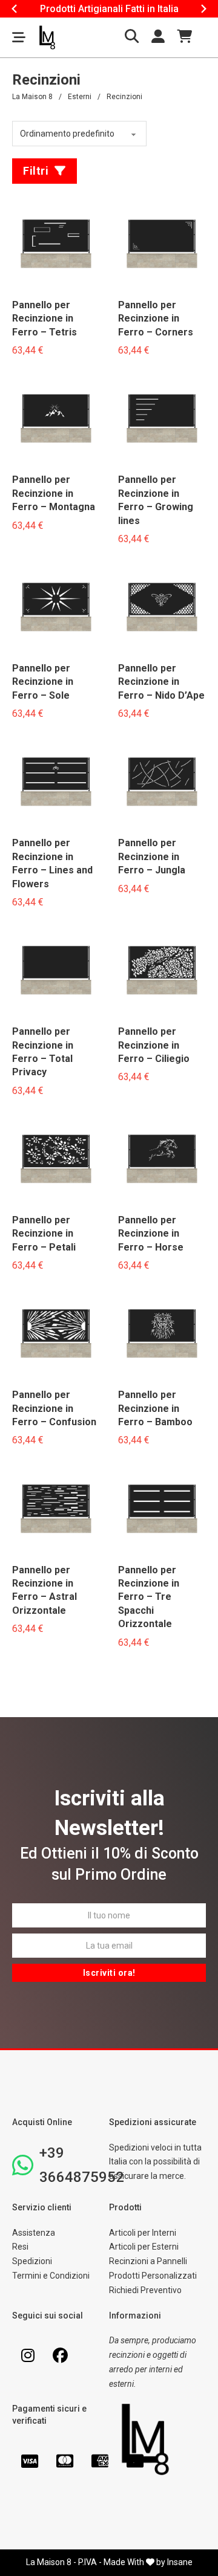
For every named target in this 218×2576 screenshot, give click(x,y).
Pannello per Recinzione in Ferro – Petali (44, 1234)
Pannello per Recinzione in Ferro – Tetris (45, 319)
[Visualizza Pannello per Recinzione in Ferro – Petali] (56, 1160)
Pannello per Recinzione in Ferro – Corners (156, 319)
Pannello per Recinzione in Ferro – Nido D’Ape (161, 682)
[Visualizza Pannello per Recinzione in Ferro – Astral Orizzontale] (56, 1510)
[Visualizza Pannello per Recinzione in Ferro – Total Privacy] (56, 971)
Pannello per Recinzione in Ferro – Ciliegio (154, 1045)
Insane (180, 2562)
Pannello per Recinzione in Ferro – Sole (43, 682)
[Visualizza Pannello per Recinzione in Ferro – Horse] (162, 1160)
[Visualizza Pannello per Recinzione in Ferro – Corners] (162, 245)
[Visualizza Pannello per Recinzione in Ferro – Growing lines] (162, 420)
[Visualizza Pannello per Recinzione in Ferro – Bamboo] (162, 1335)
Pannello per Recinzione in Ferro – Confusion (54, 1408)
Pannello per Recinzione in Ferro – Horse (151, 1234)
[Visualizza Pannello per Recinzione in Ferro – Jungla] (162, 783)
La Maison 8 (32, 97)
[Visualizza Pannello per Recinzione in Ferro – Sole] (56, 608)
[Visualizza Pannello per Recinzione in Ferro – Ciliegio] (162, 971)
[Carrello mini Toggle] (184, 36)
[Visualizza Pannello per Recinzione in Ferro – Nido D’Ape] (162, 608)
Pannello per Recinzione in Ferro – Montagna (54, 493)
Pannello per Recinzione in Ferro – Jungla (152, 856)
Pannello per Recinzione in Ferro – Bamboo (155, 1408)
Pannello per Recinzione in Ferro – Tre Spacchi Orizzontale (149, 1597)
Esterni (80, 97)
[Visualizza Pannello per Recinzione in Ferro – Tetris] (56, 245)
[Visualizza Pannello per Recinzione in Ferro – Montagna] (56, 420)
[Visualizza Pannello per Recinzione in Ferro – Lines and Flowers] (56, 783)
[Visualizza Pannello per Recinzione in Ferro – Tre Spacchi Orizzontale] (162, 1510)
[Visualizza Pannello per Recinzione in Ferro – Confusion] (56, 1335)
